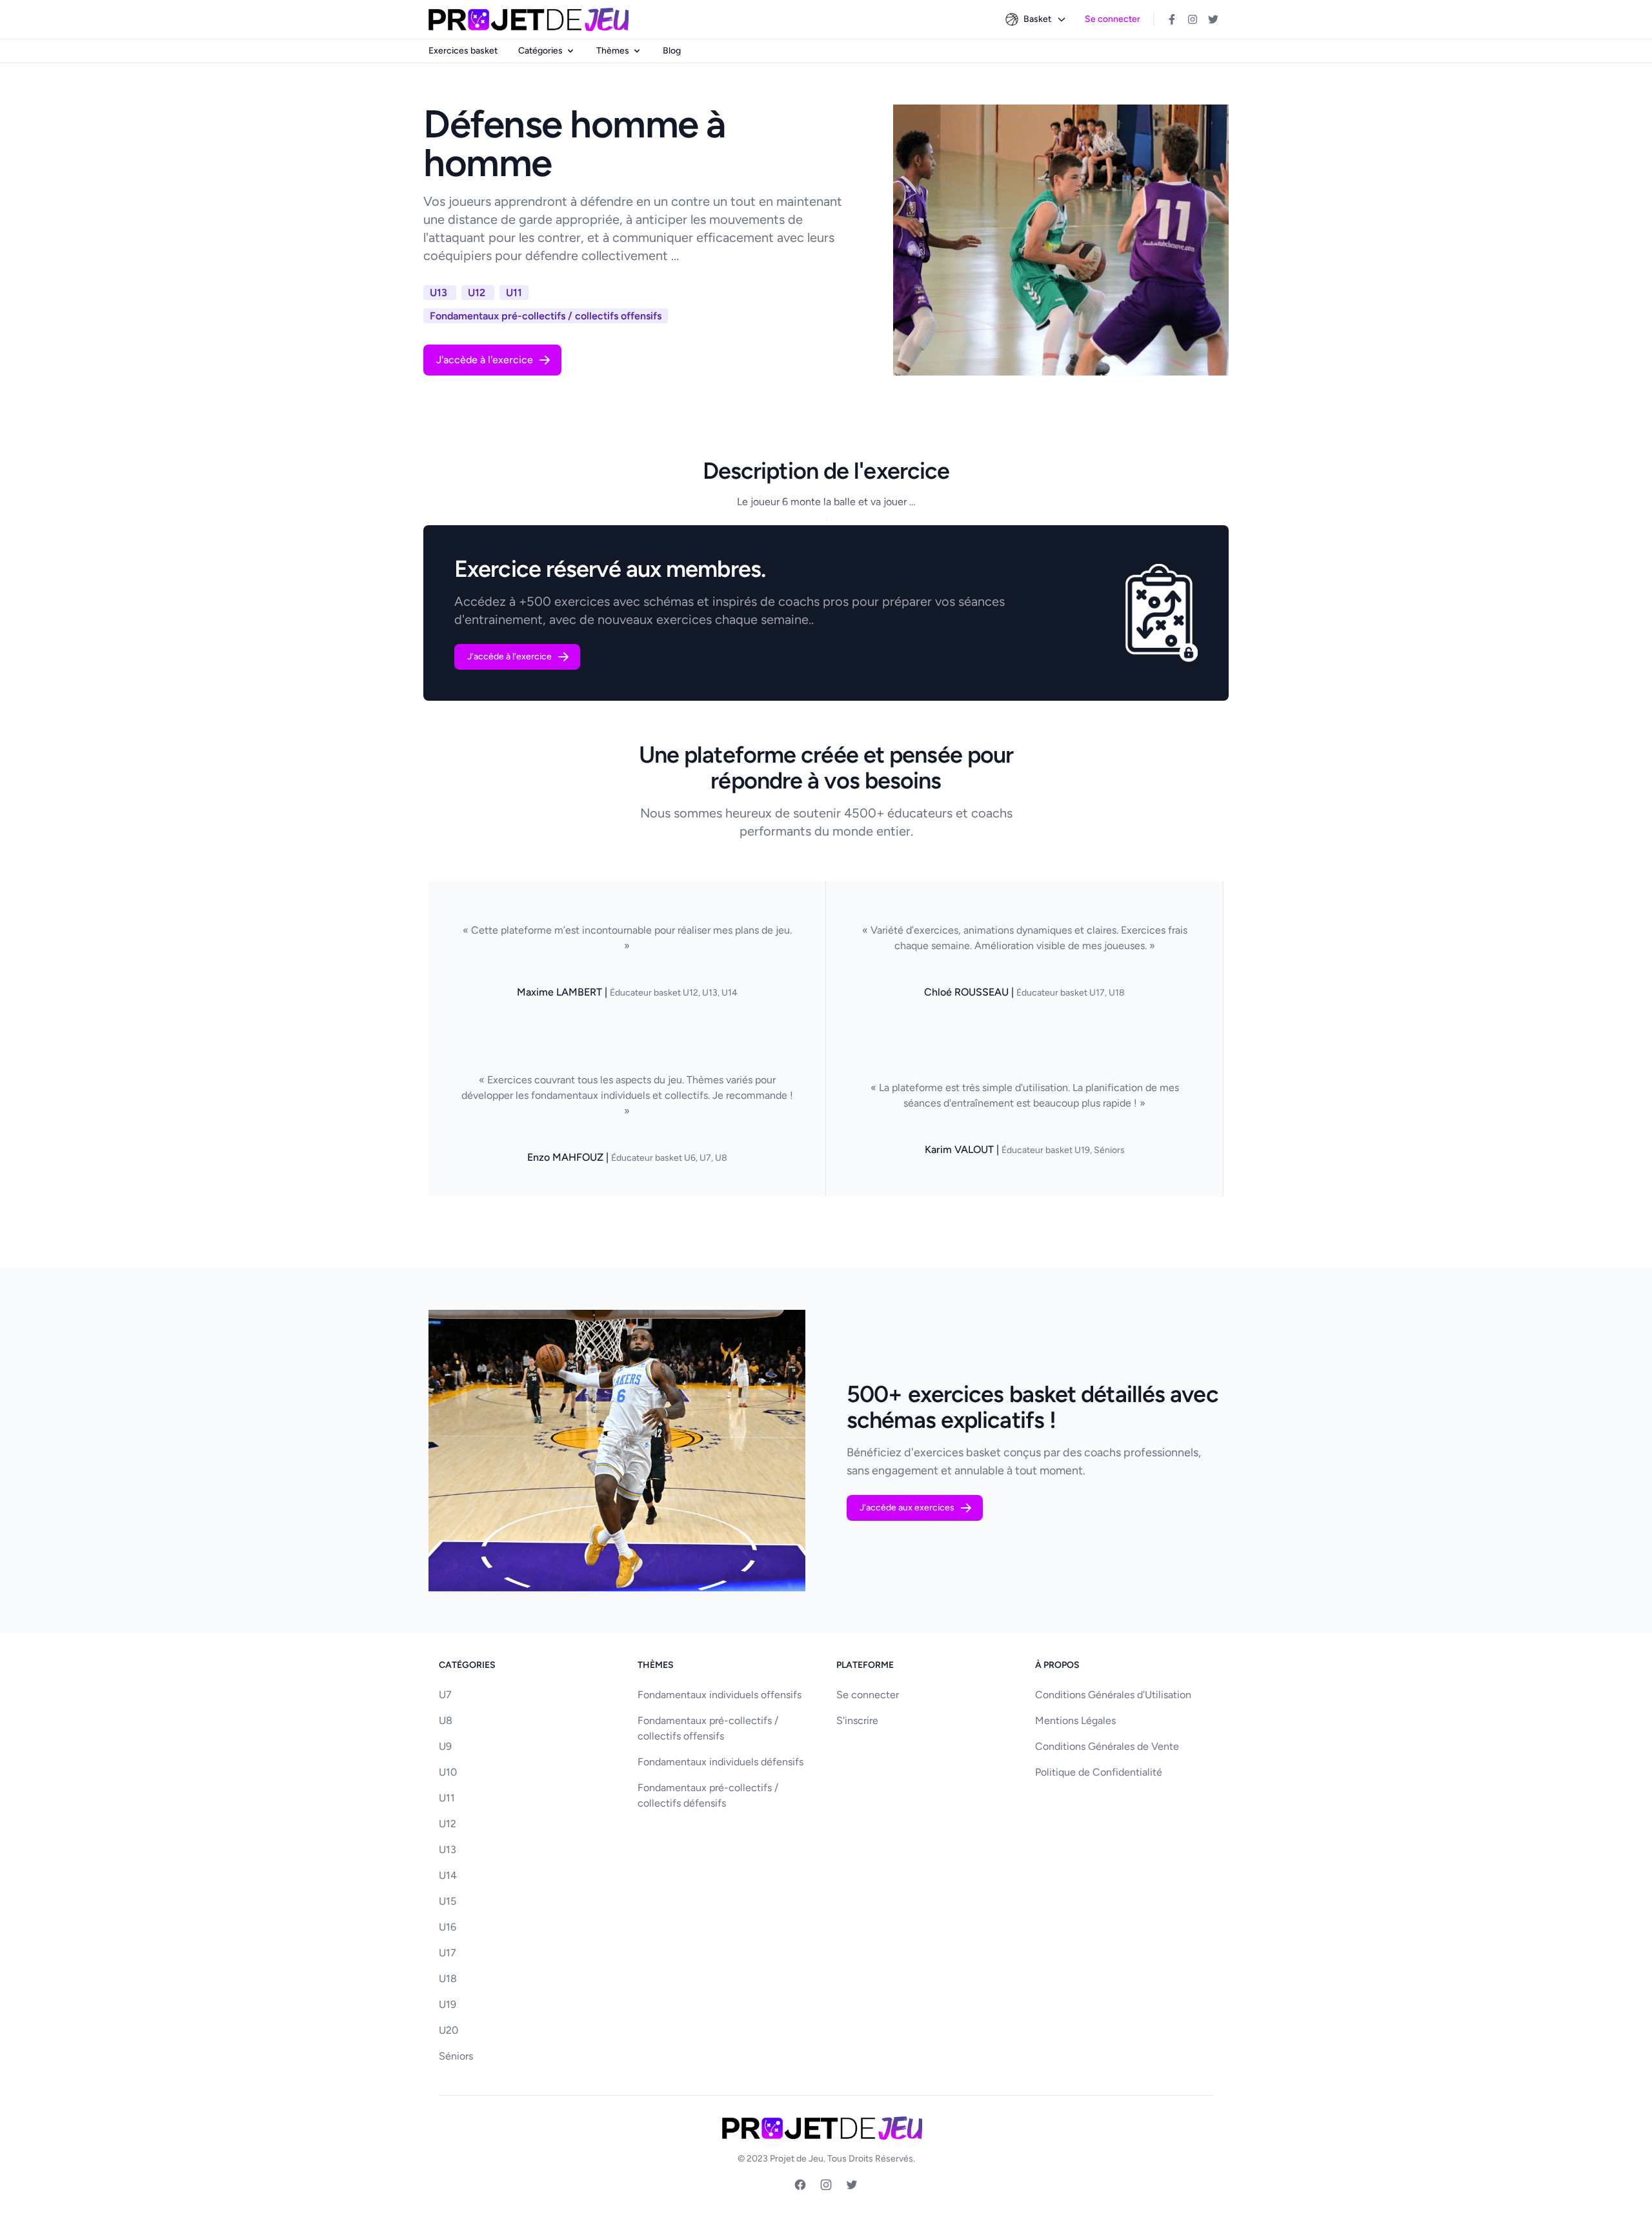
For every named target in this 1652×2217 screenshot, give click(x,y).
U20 (448, 2030)
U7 (445, 1695)
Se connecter (1113, 19)
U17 (448, 1953)
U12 (448, 1824)
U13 (448, 1850)
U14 (448, 1875)
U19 (448, 2004)
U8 (446, 1720)
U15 (448, 1901)
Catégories (540, 51)
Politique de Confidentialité (1099, 1772)
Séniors (456, 2056)
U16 (448, 1927)
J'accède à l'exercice (485, 360)
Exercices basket (463, 51)
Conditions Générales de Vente (1107, 1746)
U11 (447, 1798)
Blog (672, 51)
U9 (445, 1746)
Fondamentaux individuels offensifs (720, 1695)
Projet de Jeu (797, 2159)
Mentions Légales (1075, 1720)
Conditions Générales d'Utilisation (1113, 1695)
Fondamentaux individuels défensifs (720, 1762)
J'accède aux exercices (907, 1508)
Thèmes (613, 51)
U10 (448, 1772)
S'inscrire (857, 1720)
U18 (448, 1979)
